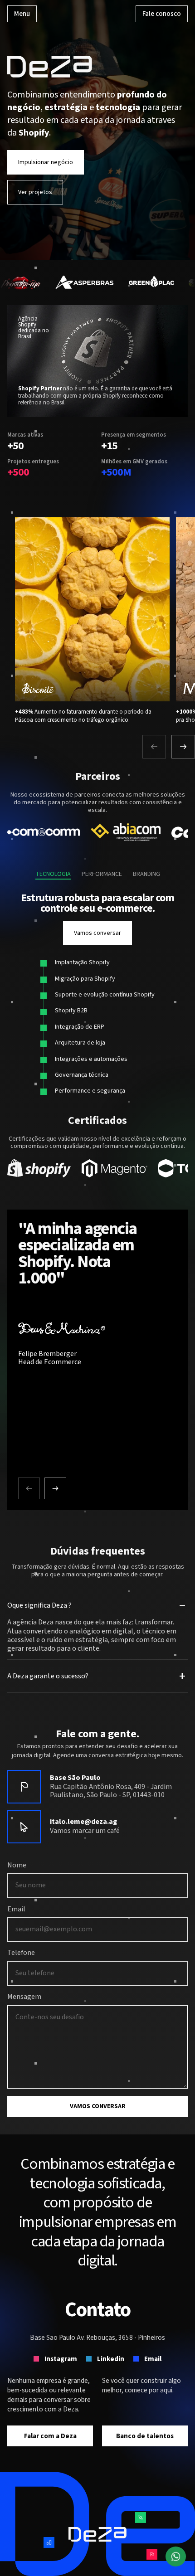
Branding (146, 875)
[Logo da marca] (85, 283)
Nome (17, 1866)
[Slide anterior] (154, 747)
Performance (102, 875)
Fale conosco (162, 14)
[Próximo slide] (183, 747)
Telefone (21, 1953)
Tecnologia (53, 875)
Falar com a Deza (50, 2436)
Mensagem (24, 1997)
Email (16, 1910)
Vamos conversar (97, 933)
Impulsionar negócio (46, 162)
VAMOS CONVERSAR (98, 2106)
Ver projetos (35, 192)
